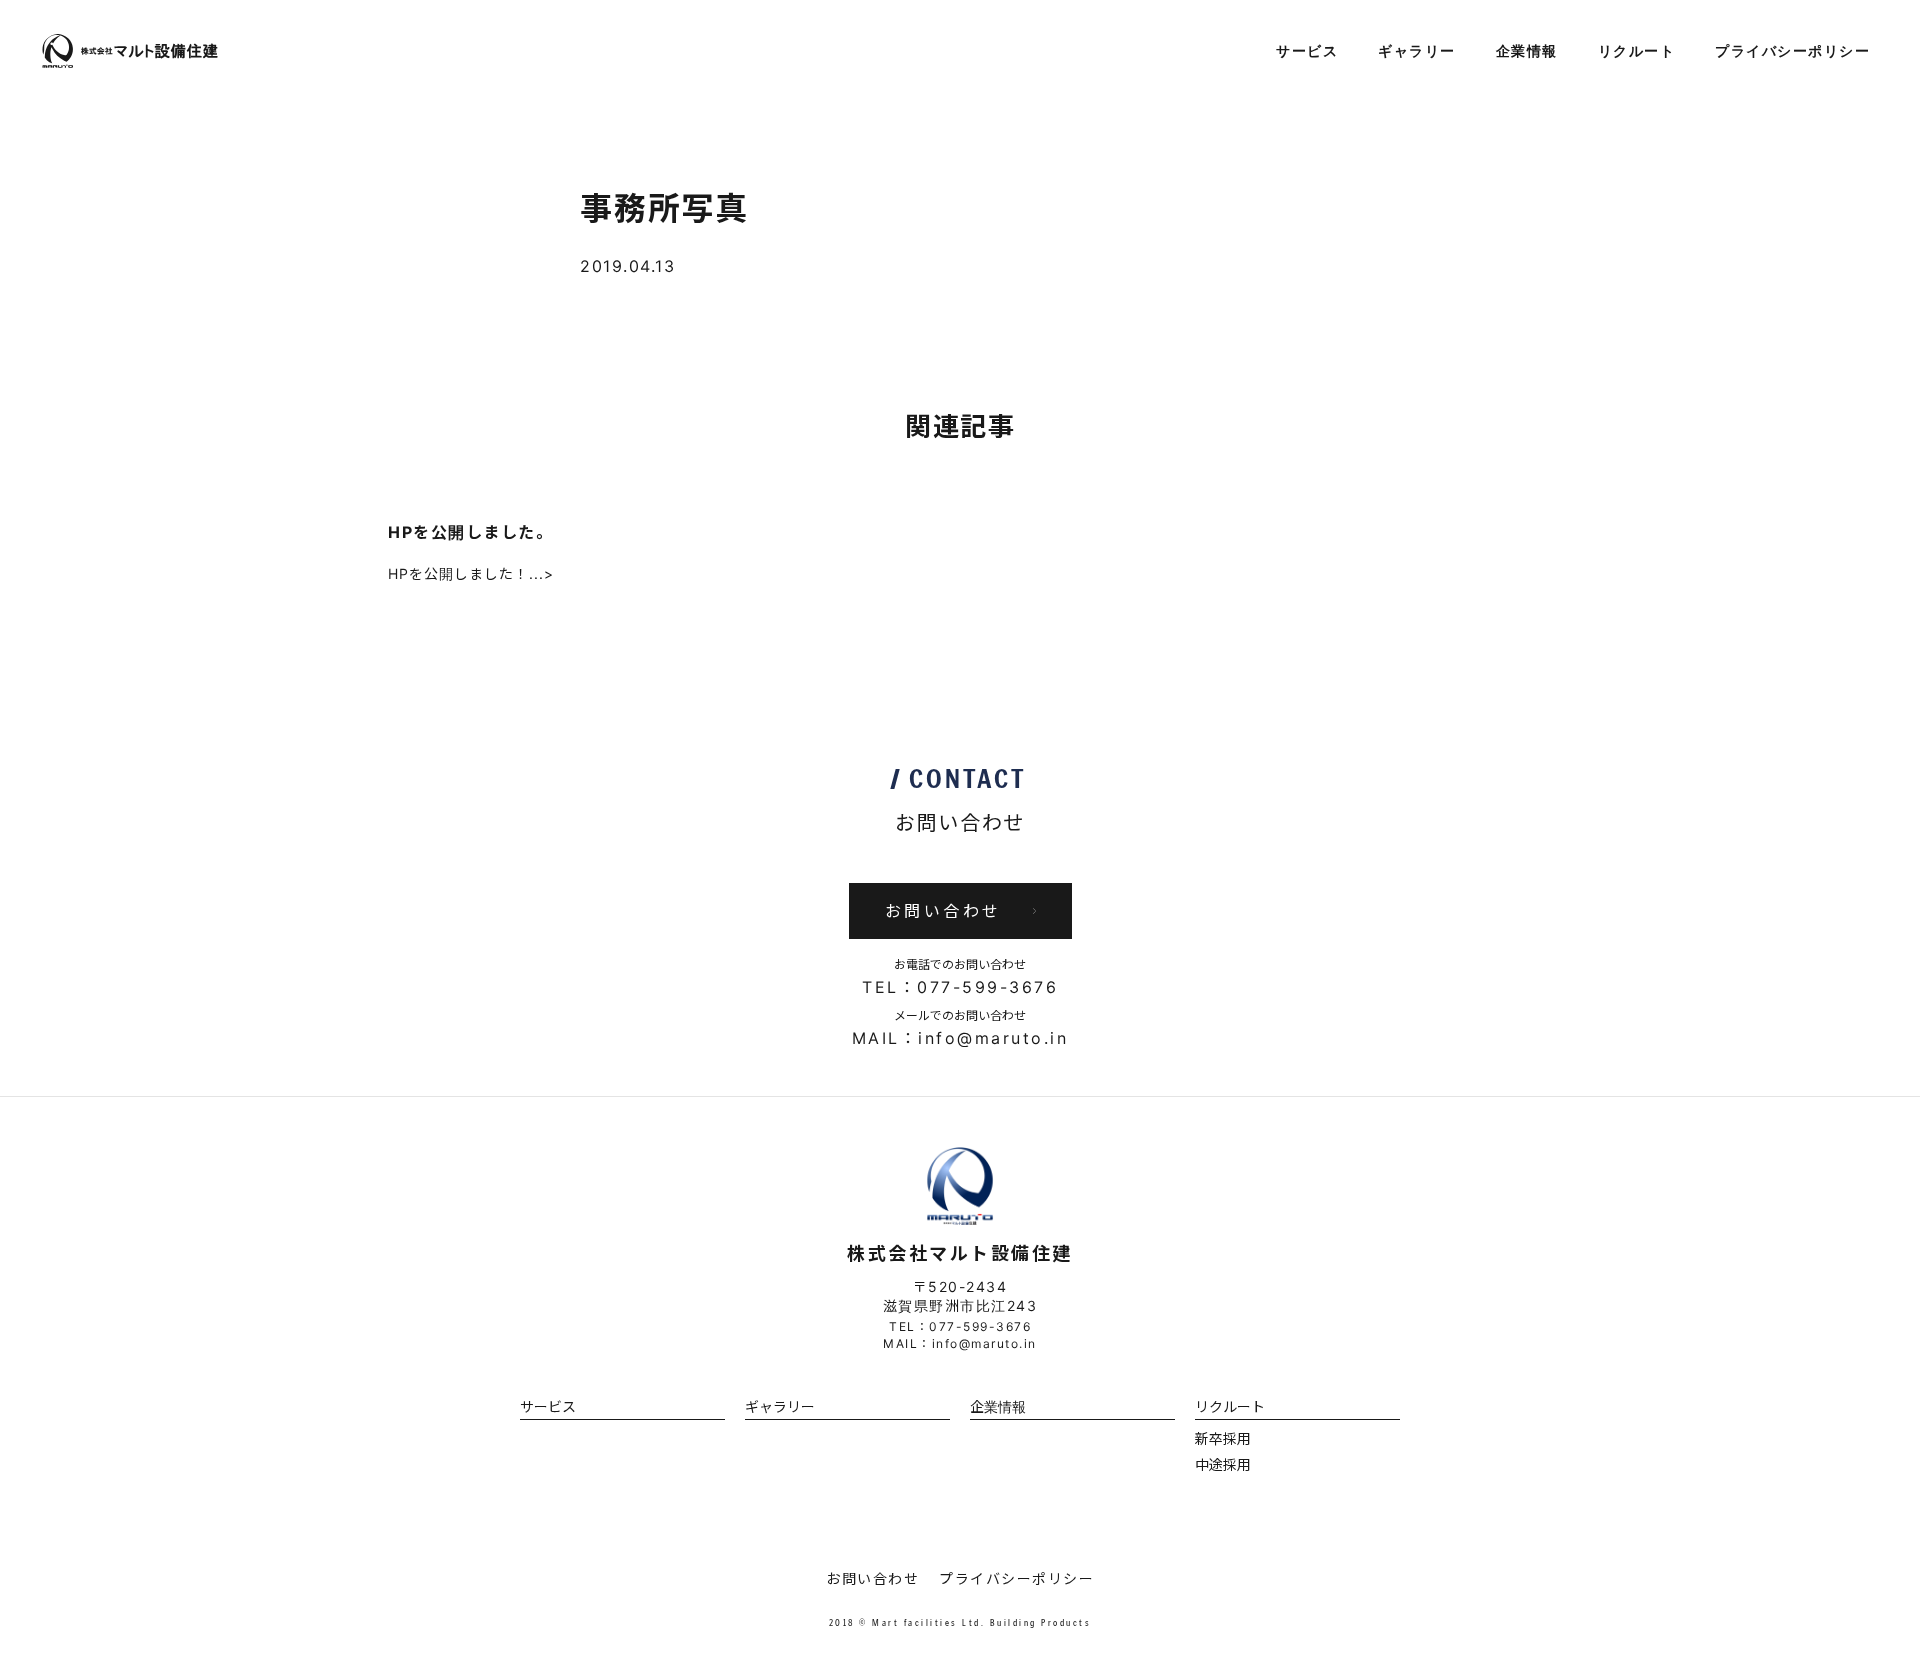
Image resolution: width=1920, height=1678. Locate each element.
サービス (1307, 52)
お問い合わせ (872, 1579)
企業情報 (1527, 52)
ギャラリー (1417, 52)
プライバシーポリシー (1792, 52)
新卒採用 (1223, 1438)
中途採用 (1223, 1464)
